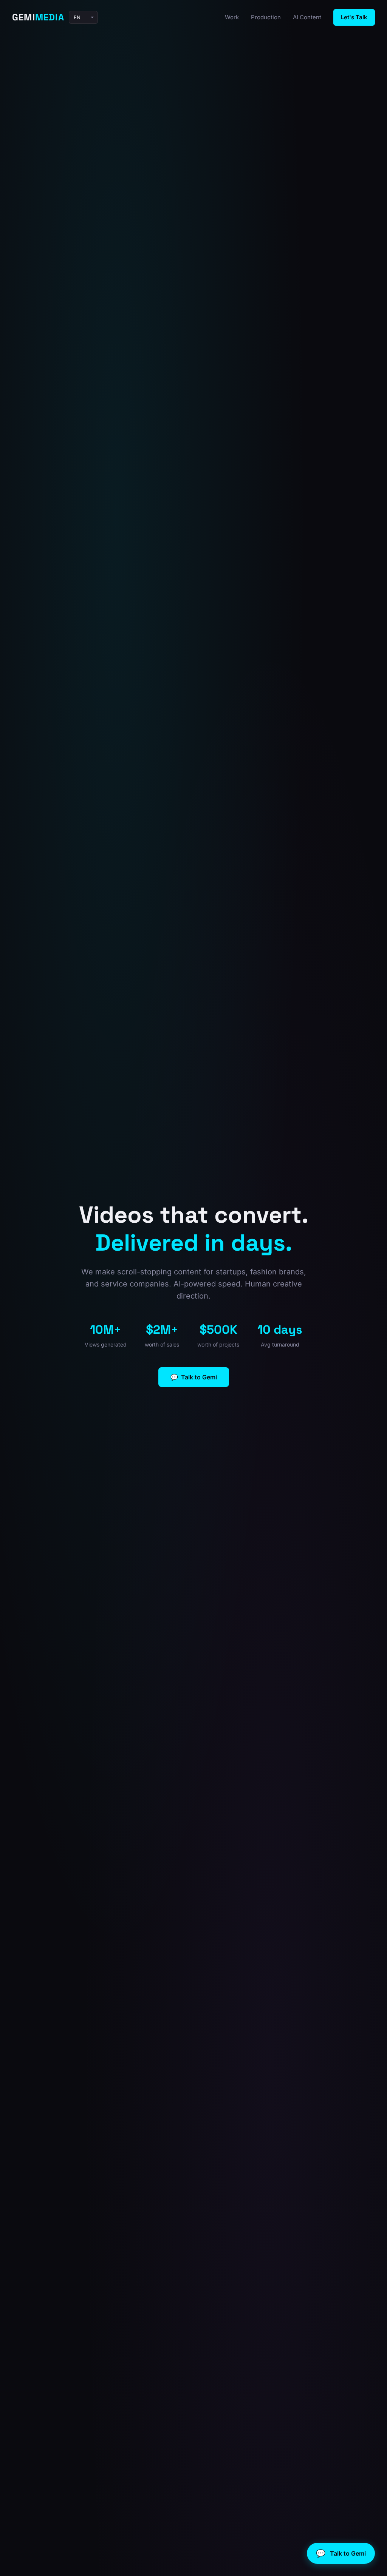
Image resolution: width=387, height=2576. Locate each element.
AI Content (307, 17)
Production (266, 17)
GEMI (38, 17)
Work (232, 17)
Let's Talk (354, 17)
